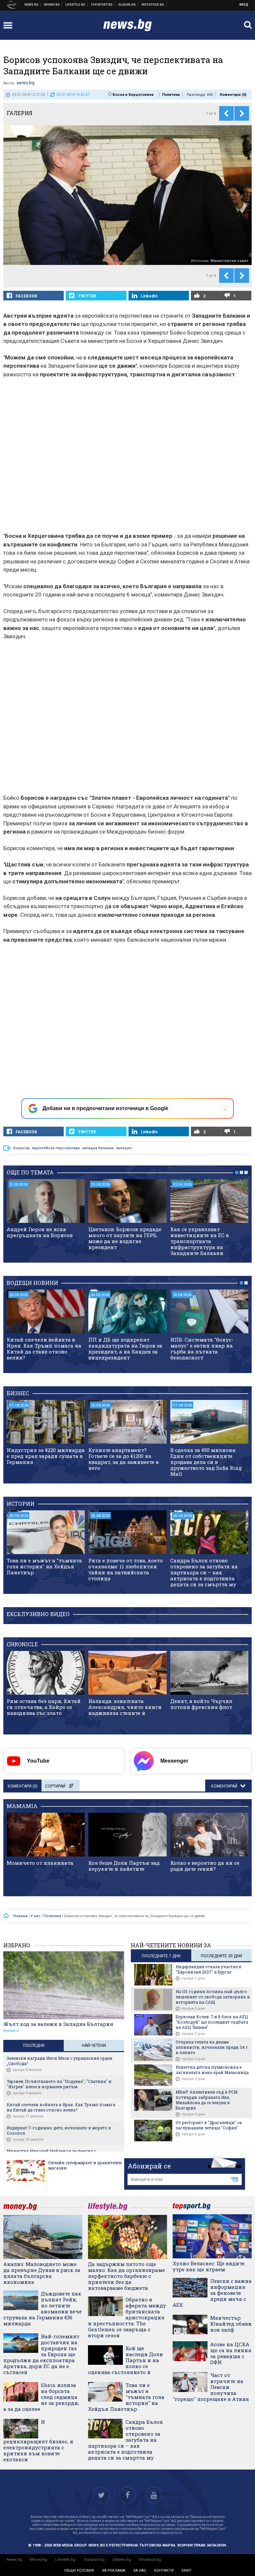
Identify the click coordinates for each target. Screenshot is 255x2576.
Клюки (76, 5)
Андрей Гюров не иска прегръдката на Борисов (40, 1232)
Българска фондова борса (153, 5)
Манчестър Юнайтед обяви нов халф (231, 2324)
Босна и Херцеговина (133, 95)
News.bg (14, 2560)
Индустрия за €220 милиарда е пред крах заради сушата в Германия (46, 1456)
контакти (164, 2571)
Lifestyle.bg (65, 2560)
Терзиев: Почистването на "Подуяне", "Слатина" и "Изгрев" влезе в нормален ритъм (59, 2084)
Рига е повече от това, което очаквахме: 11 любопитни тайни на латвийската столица (126, 1569)
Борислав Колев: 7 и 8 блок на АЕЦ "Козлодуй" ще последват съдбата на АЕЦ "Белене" (212, 2022)
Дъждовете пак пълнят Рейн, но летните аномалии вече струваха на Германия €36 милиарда (42, 2308)
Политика (171, 95)
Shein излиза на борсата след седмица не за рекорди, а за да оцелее (41, 2397)
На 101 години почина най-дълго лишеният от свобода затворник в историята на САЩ (213, 1997)
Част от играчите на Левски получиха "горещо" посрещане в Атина (211, 2387)
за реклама (114, 2571)
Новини (32, 5)
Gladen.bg (122, 2560)
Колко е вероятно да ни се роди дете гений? (205, 1866)
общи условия (79, 2571)
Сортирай (55, 1786)
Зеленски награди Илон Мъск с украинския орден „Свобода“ (60, 2061)
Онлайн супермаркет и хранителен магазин (85, 2165)
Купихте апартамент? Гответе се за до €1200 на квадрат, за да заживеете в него (124, 1459)
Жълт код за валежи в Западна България (58, 2024)
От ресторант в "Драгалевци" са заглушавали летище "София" (209, 2125)
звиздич (124, 1148)
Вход (244, 5)
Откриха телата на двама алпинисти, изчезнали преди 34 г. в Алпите (212, 2047)
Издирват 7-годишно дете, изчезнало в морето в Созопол (59, 2130)
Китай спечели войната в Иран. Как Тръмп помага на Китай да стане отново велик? (44, 1349)
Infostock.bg (150, 2560)
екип (186, 2571)
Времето (11, 2031)
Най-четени (94, 2045)
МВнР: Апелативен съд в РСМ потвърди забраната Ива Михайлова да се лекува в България (207, 2100)
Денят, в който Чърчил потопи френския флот (201, 1704)
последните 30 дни (221, 1956)
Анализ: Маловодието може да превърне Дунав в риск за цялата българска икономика (42, 2273)
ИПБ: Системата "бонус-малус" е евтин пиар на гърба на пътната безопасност (202, 1349)
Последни (34, 2045)
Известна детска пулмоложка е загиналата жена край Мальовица (212, 2070)
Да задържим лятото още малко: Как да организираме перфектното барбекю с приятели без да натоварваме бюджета (127, 2276)
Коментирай (225, 1786)
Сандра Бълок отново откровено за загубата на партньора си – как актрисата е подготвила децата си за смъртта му (204, 1572)
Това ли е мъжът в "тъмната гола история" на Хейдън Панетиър (44, 1566)
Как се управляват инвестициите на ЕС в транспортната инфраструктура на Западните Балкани (200, 1241)
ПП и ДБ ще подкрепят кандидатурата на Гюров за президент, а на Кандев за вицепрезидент (125, 1349)
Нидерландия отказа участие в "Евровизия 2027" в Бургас (209, 1969)
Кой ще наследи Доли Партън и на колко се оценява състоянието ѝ (126, 2360)
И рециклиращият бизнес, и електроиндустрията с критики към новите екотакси (38, 2441)
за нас (140, 2571)
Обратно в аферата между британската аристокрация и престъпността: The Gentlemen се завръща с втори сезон (127, 2317)
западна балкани (98, 1148)
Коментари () (233, 95)
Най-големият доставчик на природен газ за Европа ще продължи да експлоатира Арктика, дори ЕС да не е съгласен (41, 2354)
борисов (21, 1148)
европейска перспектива (56, 1148)
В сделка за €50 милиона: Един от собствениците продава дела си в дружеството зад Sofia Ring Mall (206, 1462)
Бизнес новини (52, 5)
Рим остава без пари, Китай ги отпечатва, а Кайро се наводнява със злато (44, 1707)
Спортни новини (102, 5)
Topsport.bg (94, 2560)
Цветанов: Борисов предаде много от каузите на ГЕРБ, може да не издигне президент (125, 1238)
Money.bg (39, 2560)
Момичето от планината (40, 1863)
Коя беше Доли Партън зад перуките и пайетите (124, 1866)
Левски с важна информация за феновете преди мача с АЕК (212, 2293)
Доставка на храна (127, 5)
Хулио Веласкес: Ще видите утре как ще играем (209, 2266)
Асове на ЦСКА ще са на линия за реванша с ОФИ (231, 2353)
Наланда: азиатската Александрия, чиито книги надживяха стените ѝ (125, 1707)
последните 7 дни (161, 1956)
